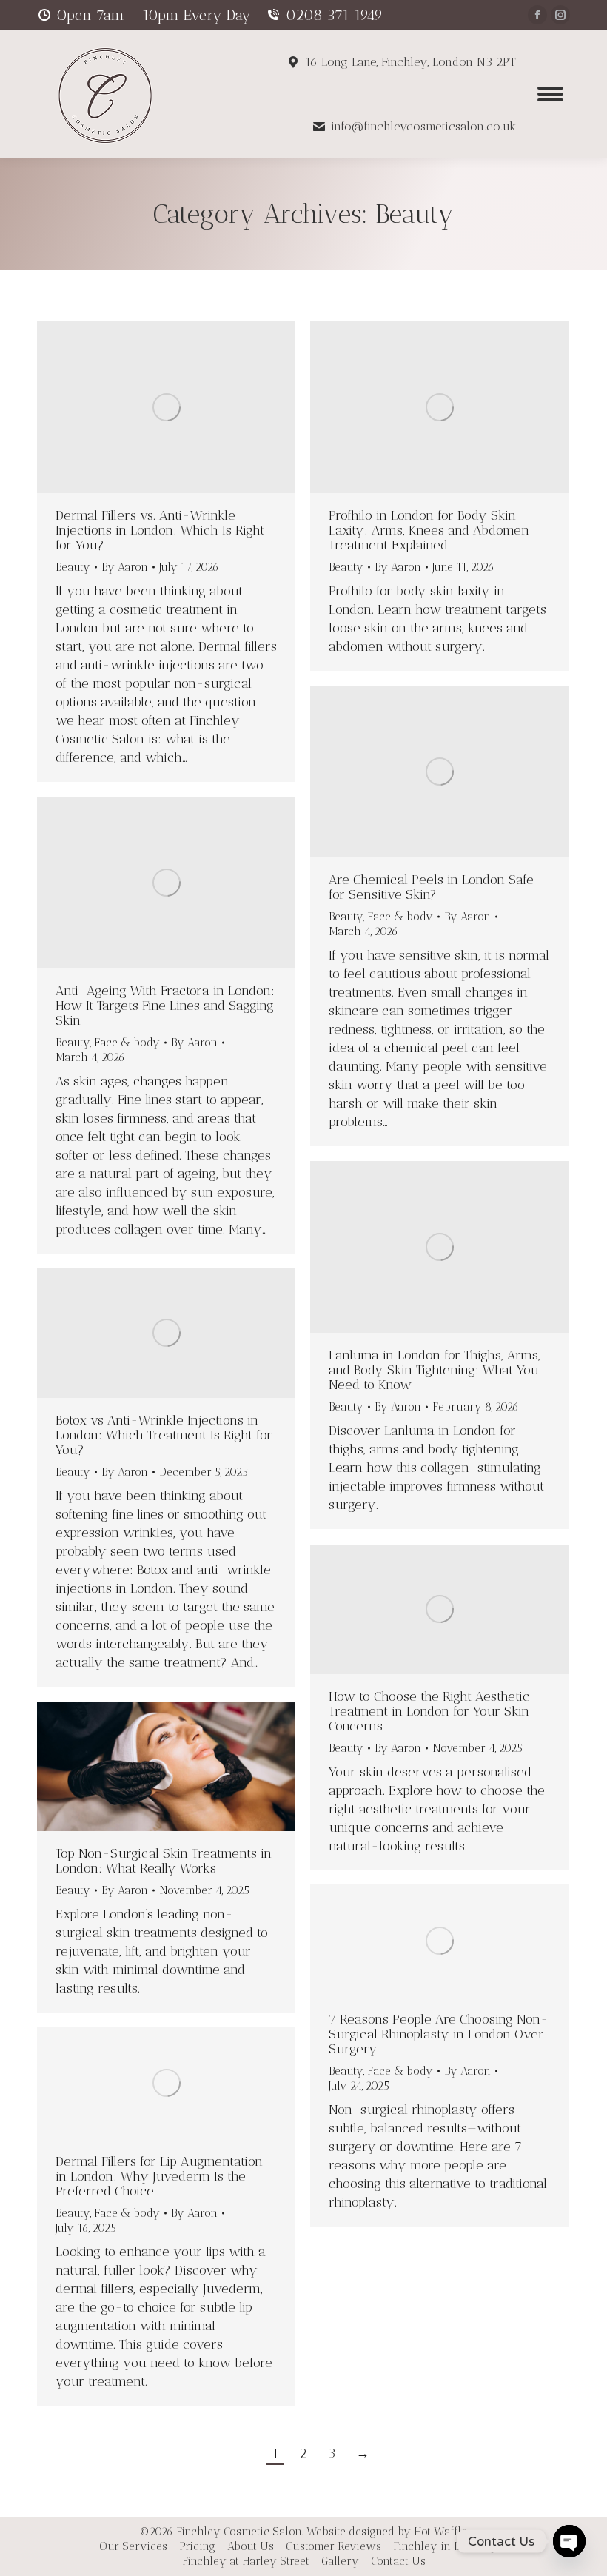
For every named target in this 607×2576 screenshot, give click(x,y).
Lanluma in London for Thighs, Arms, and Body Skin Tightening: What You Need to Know (435, 1370)
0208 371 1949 (334, 15)
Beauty (73, 567)
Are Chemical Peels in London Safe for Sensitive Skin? (431, 887)
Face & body (400, 917)
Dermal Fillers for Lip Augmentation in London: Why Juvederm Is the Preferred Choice (159, 2176)
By (125, 567)
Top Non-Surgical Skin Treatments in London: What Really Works (164, 1861)
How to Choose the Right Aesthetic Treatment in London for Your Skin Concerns (429, 1711)
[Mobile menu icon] (550, 94)
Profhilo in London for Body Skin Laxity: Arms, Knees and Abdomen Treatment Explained (429, 530)
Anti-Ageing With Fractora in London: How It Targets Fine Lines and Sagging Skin (165, 1006)
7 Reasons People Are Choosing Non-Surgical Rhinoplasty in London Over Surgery (439, 2034)
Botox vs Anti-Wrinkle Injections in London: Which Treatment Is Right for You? (164, 1435)
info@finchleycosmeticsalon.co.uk (423, 126)
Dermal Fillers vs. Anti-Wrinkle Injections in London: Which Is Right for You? (160, 530)
